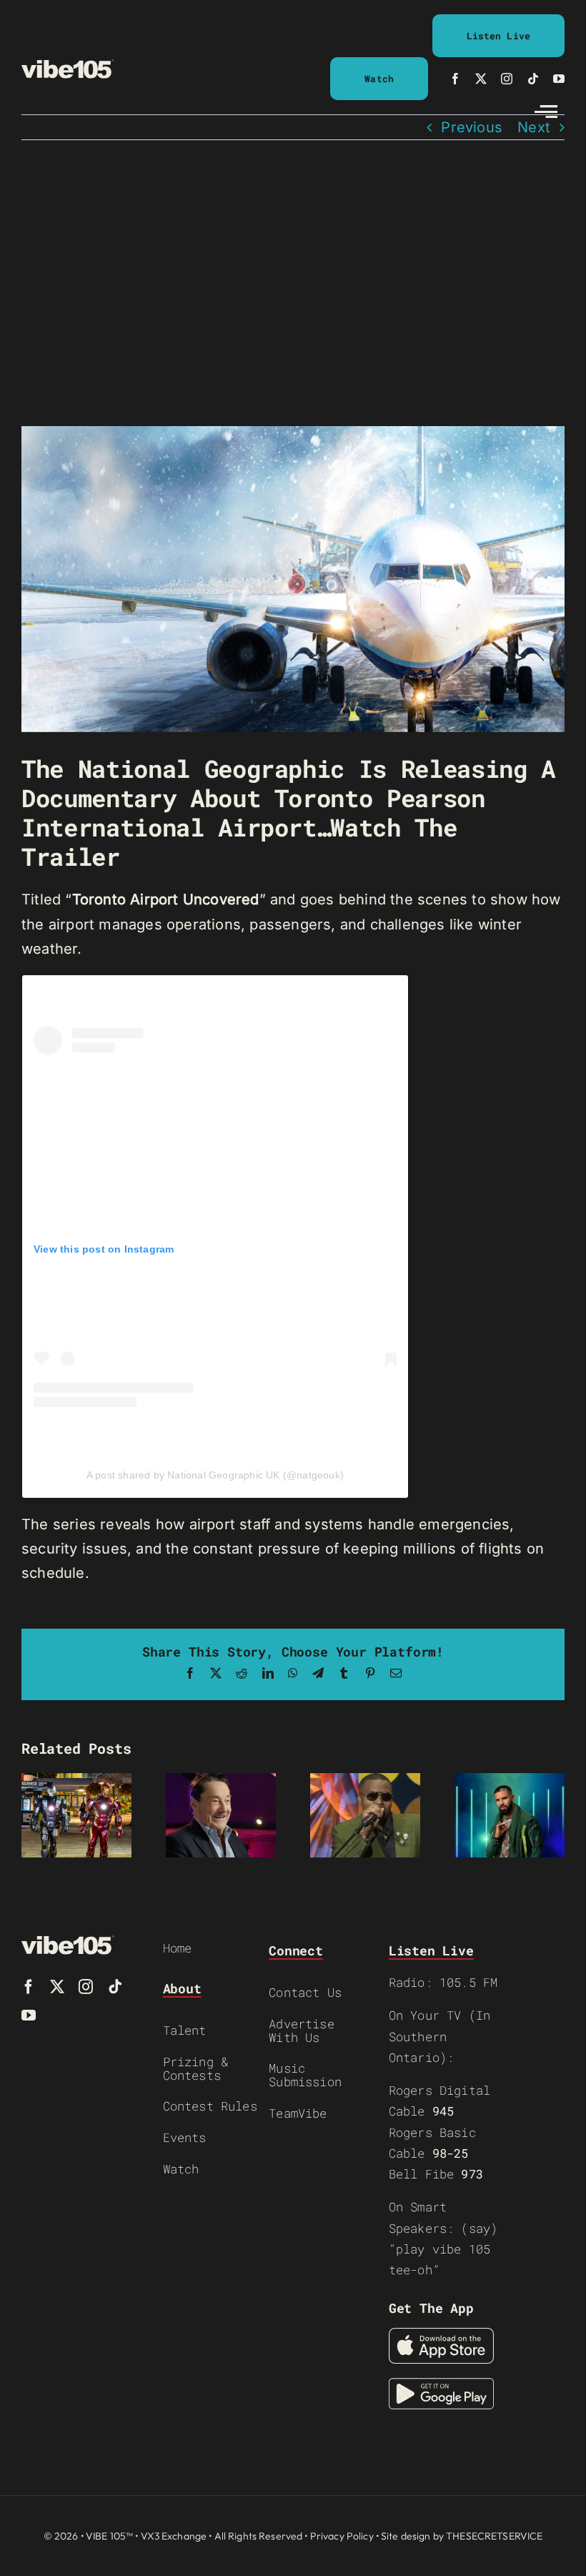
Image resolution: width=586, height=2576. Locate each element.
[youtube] (559, 79)
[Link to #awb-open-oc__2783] (546, 112)
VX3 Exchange (174, 2536)
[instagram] (507, 79)
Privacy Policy (342, 2536)
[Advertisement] (293, 283)
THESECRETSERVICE (494, 2536)
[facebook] (455, 79)
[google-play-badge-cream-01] (441, 2385)
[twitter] (481, 79)
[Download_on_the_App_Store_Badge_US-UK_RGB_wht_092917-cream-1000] (441, 2335)
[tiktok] (533, 79)
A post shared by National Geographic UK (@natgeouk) (215, 1475)
